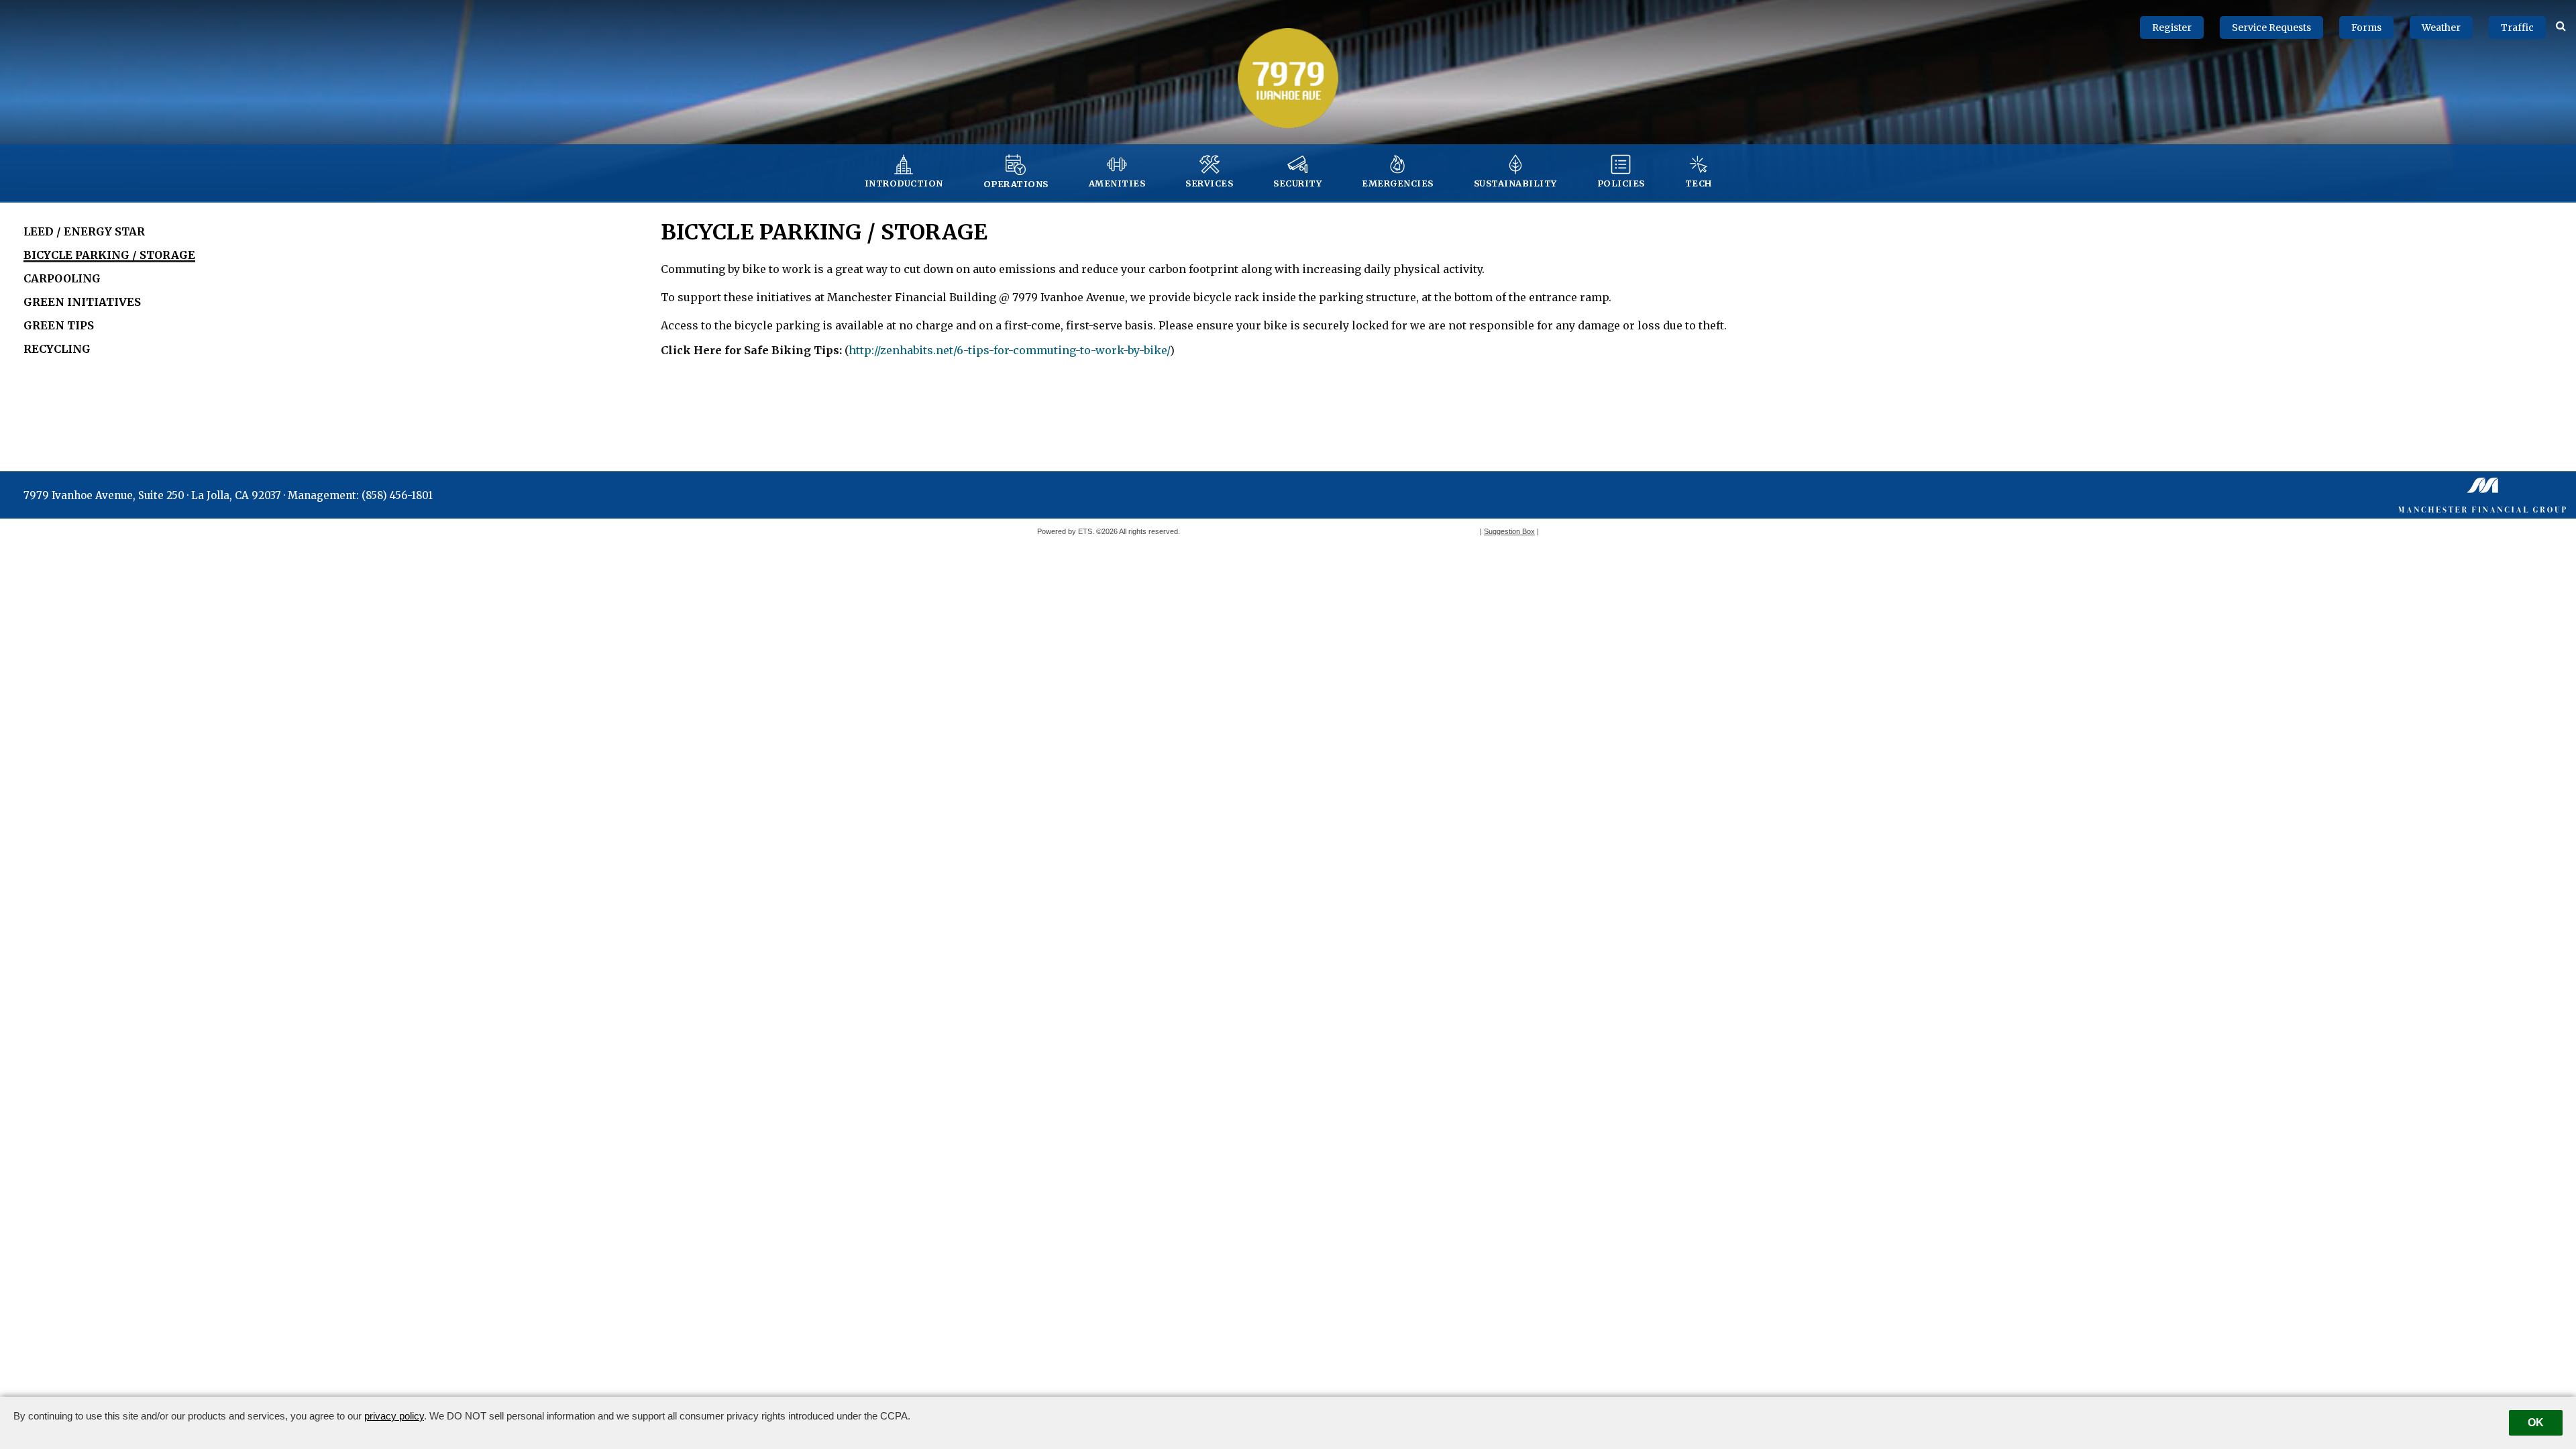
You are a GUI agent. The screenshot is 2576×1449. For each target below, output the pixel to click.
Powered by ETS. (1066, 531)
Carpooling (62, 278)
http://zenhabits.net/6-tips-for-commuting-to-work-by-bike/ (1009, 350)
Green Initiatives (82, 302)
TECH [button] (1699, 183)
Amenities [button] (1117, 183)
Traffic (2517, 28)
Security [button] (1297, 183)
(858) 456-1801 (397, 495)
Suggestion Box (1509, 531)
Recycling (57, 349)
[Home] (1288, 77)
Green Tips (59, 325)
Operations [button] (1016, 184)
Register (2172, 28)
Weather (2441, 28)
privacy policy (394, 1416)
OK (2536, 1423)
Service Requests (2271, 28)
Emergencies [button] (1398, 183)
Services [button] (1209, 183)
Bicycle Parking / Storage (109, 255)
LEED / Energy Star (84, 231)
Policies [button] (1621, 183)
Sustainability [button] (1515, 183)
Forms (2366, 28)
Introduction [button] (904, 183)
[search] (2561, 25)
